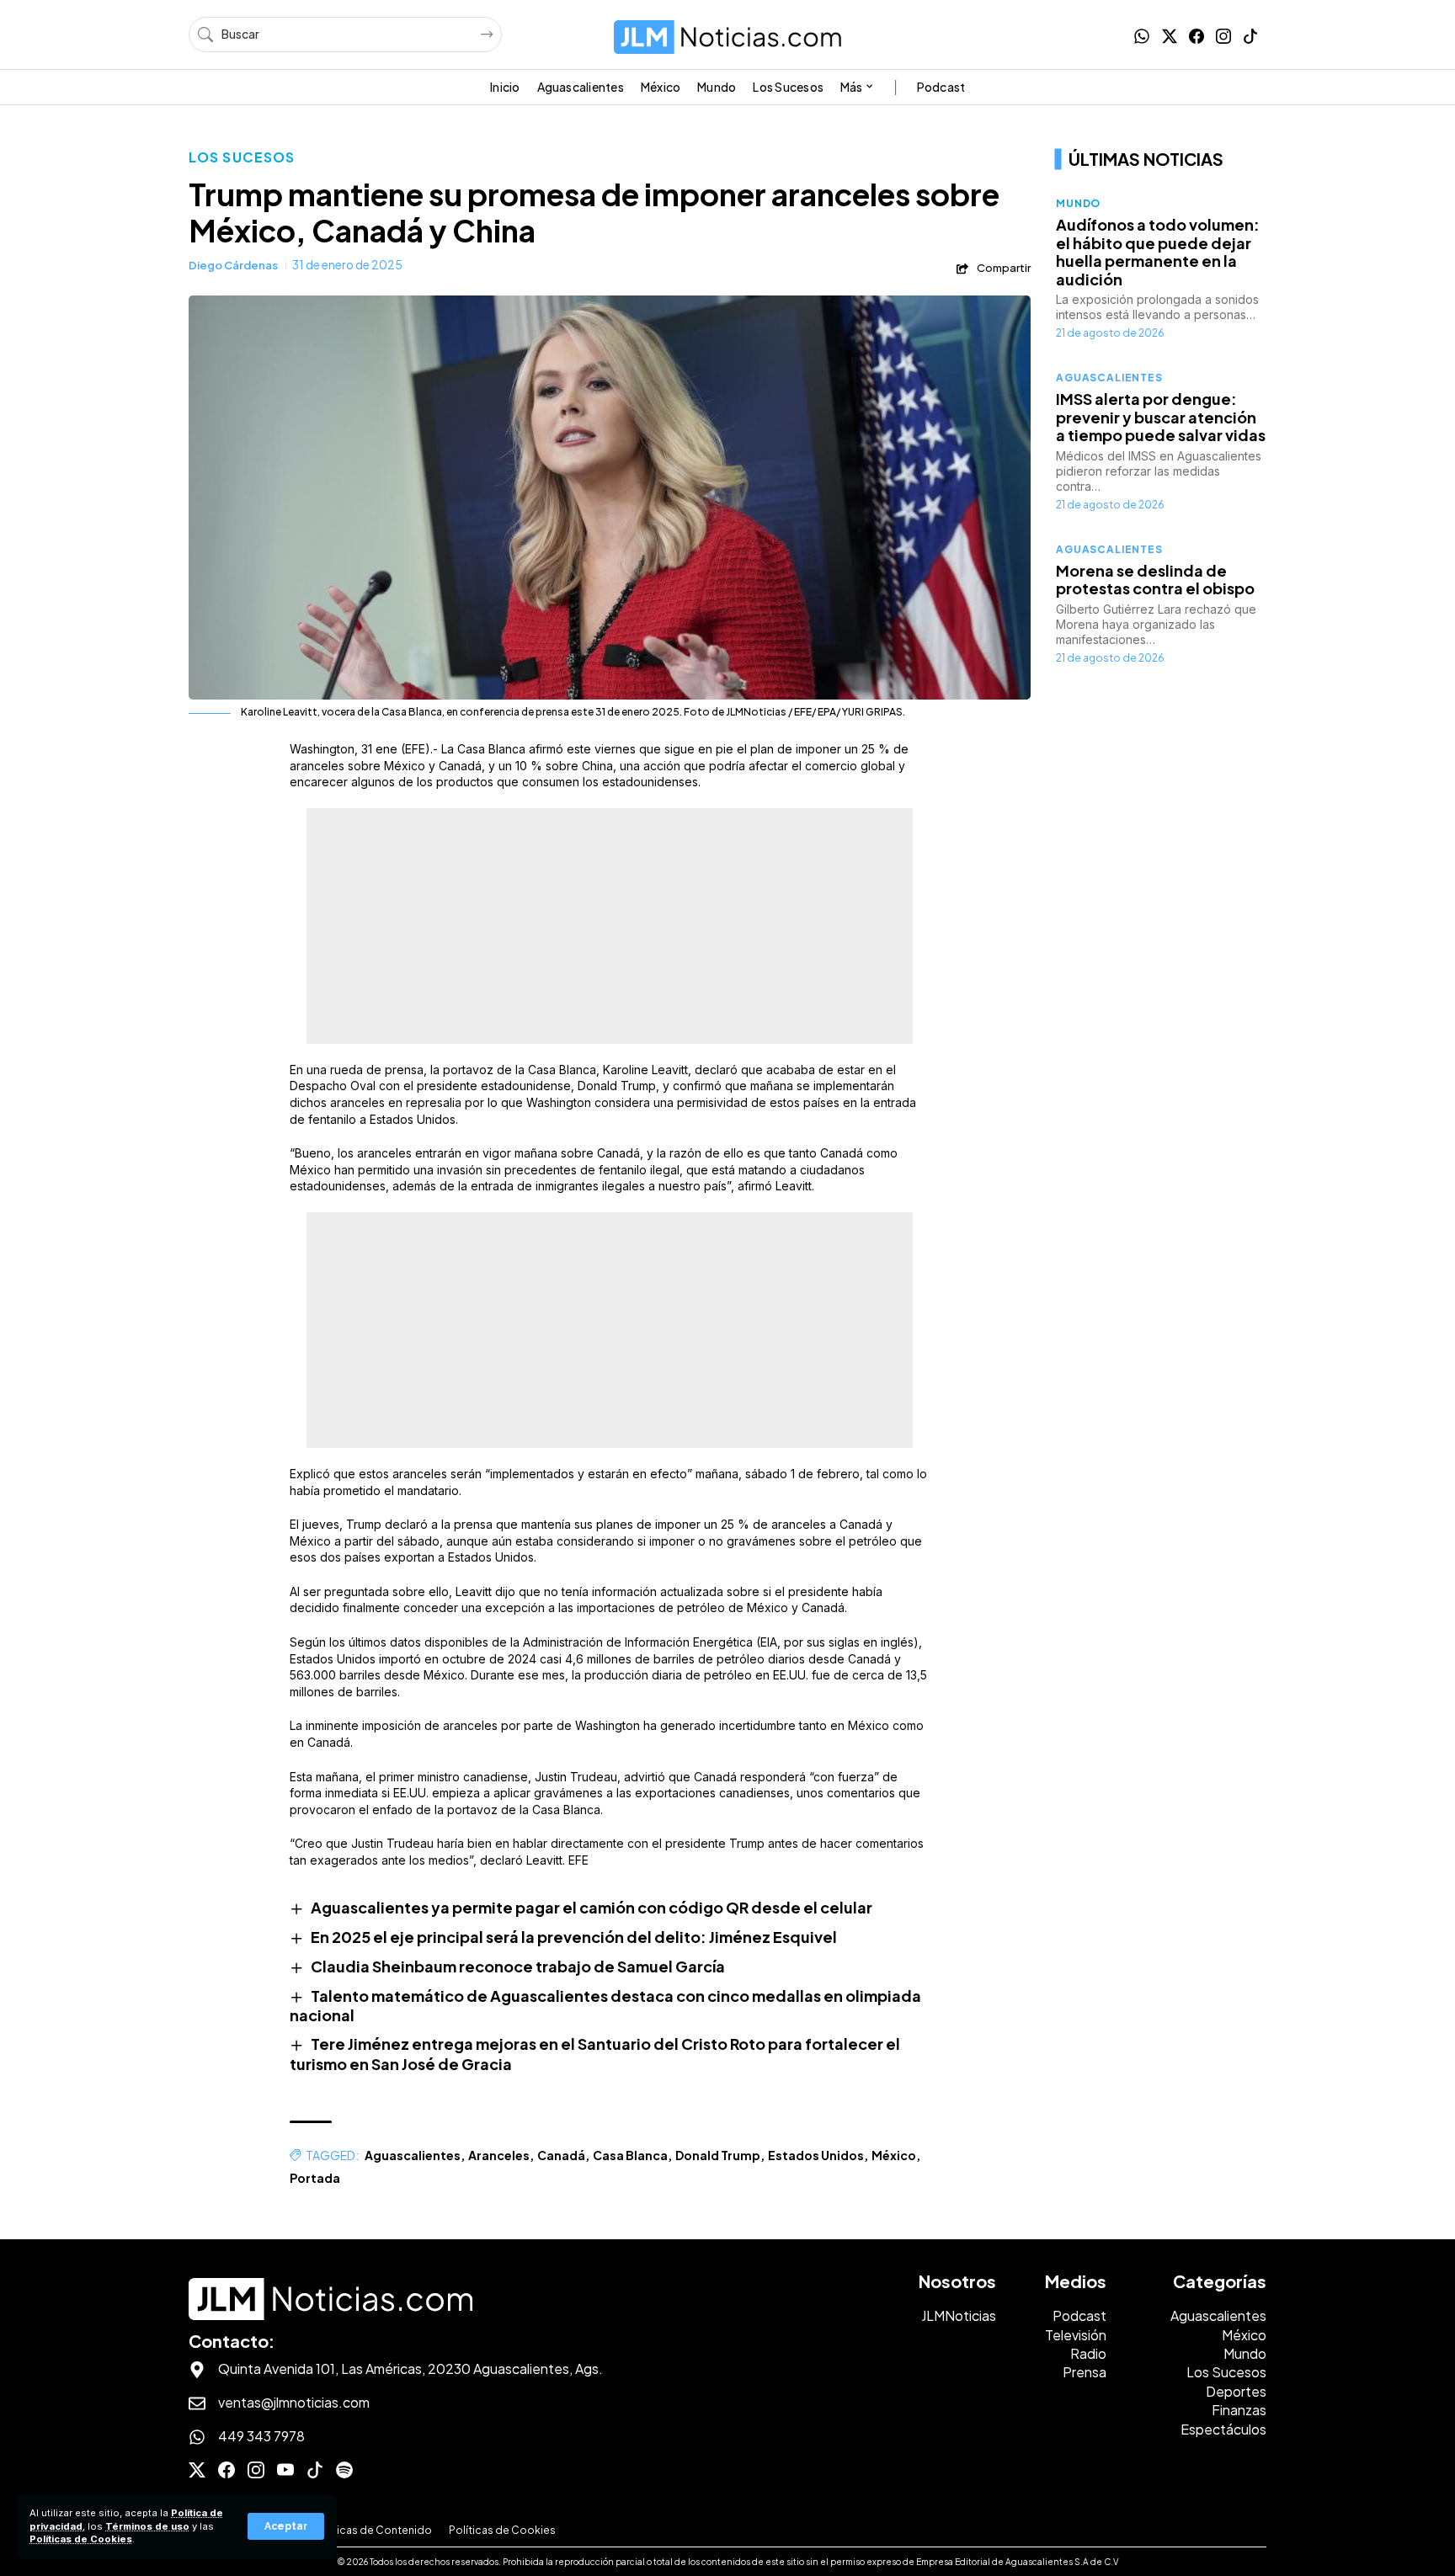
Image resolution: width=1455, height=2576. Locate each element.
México (894, 2155)
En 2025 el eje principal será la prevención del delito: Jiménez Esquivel (574, 1937)
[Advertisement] (610, 926)
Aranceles (499, 2155)
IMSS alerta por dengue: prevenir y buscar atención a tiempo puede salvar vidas (1161, 417)
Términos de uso (147, 2526)
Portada (315, 2178)
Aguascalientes (413, 2155)
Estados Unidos (816, 2155)
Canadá (561, 2155)
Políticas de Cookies (81, 2539)
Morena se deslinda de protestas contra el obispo (1155, 580)
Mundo (1078, 203)
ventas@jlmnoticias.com (294, 2402)
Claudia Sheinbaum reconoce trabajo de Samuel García (518, 1966)
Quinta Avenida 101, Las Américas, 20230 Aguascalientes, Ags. (410, 2368)
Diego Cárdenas (233, 265)
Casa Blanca (630, 2155)
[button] (286, 2526)
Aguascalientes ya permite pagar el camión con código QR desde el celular (592, 1907)
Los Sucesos (242, 157)
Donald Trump (718, 2155)
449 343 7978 (261, 2436)
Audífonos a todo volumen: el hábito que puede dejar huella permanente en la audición (1158, 252)
